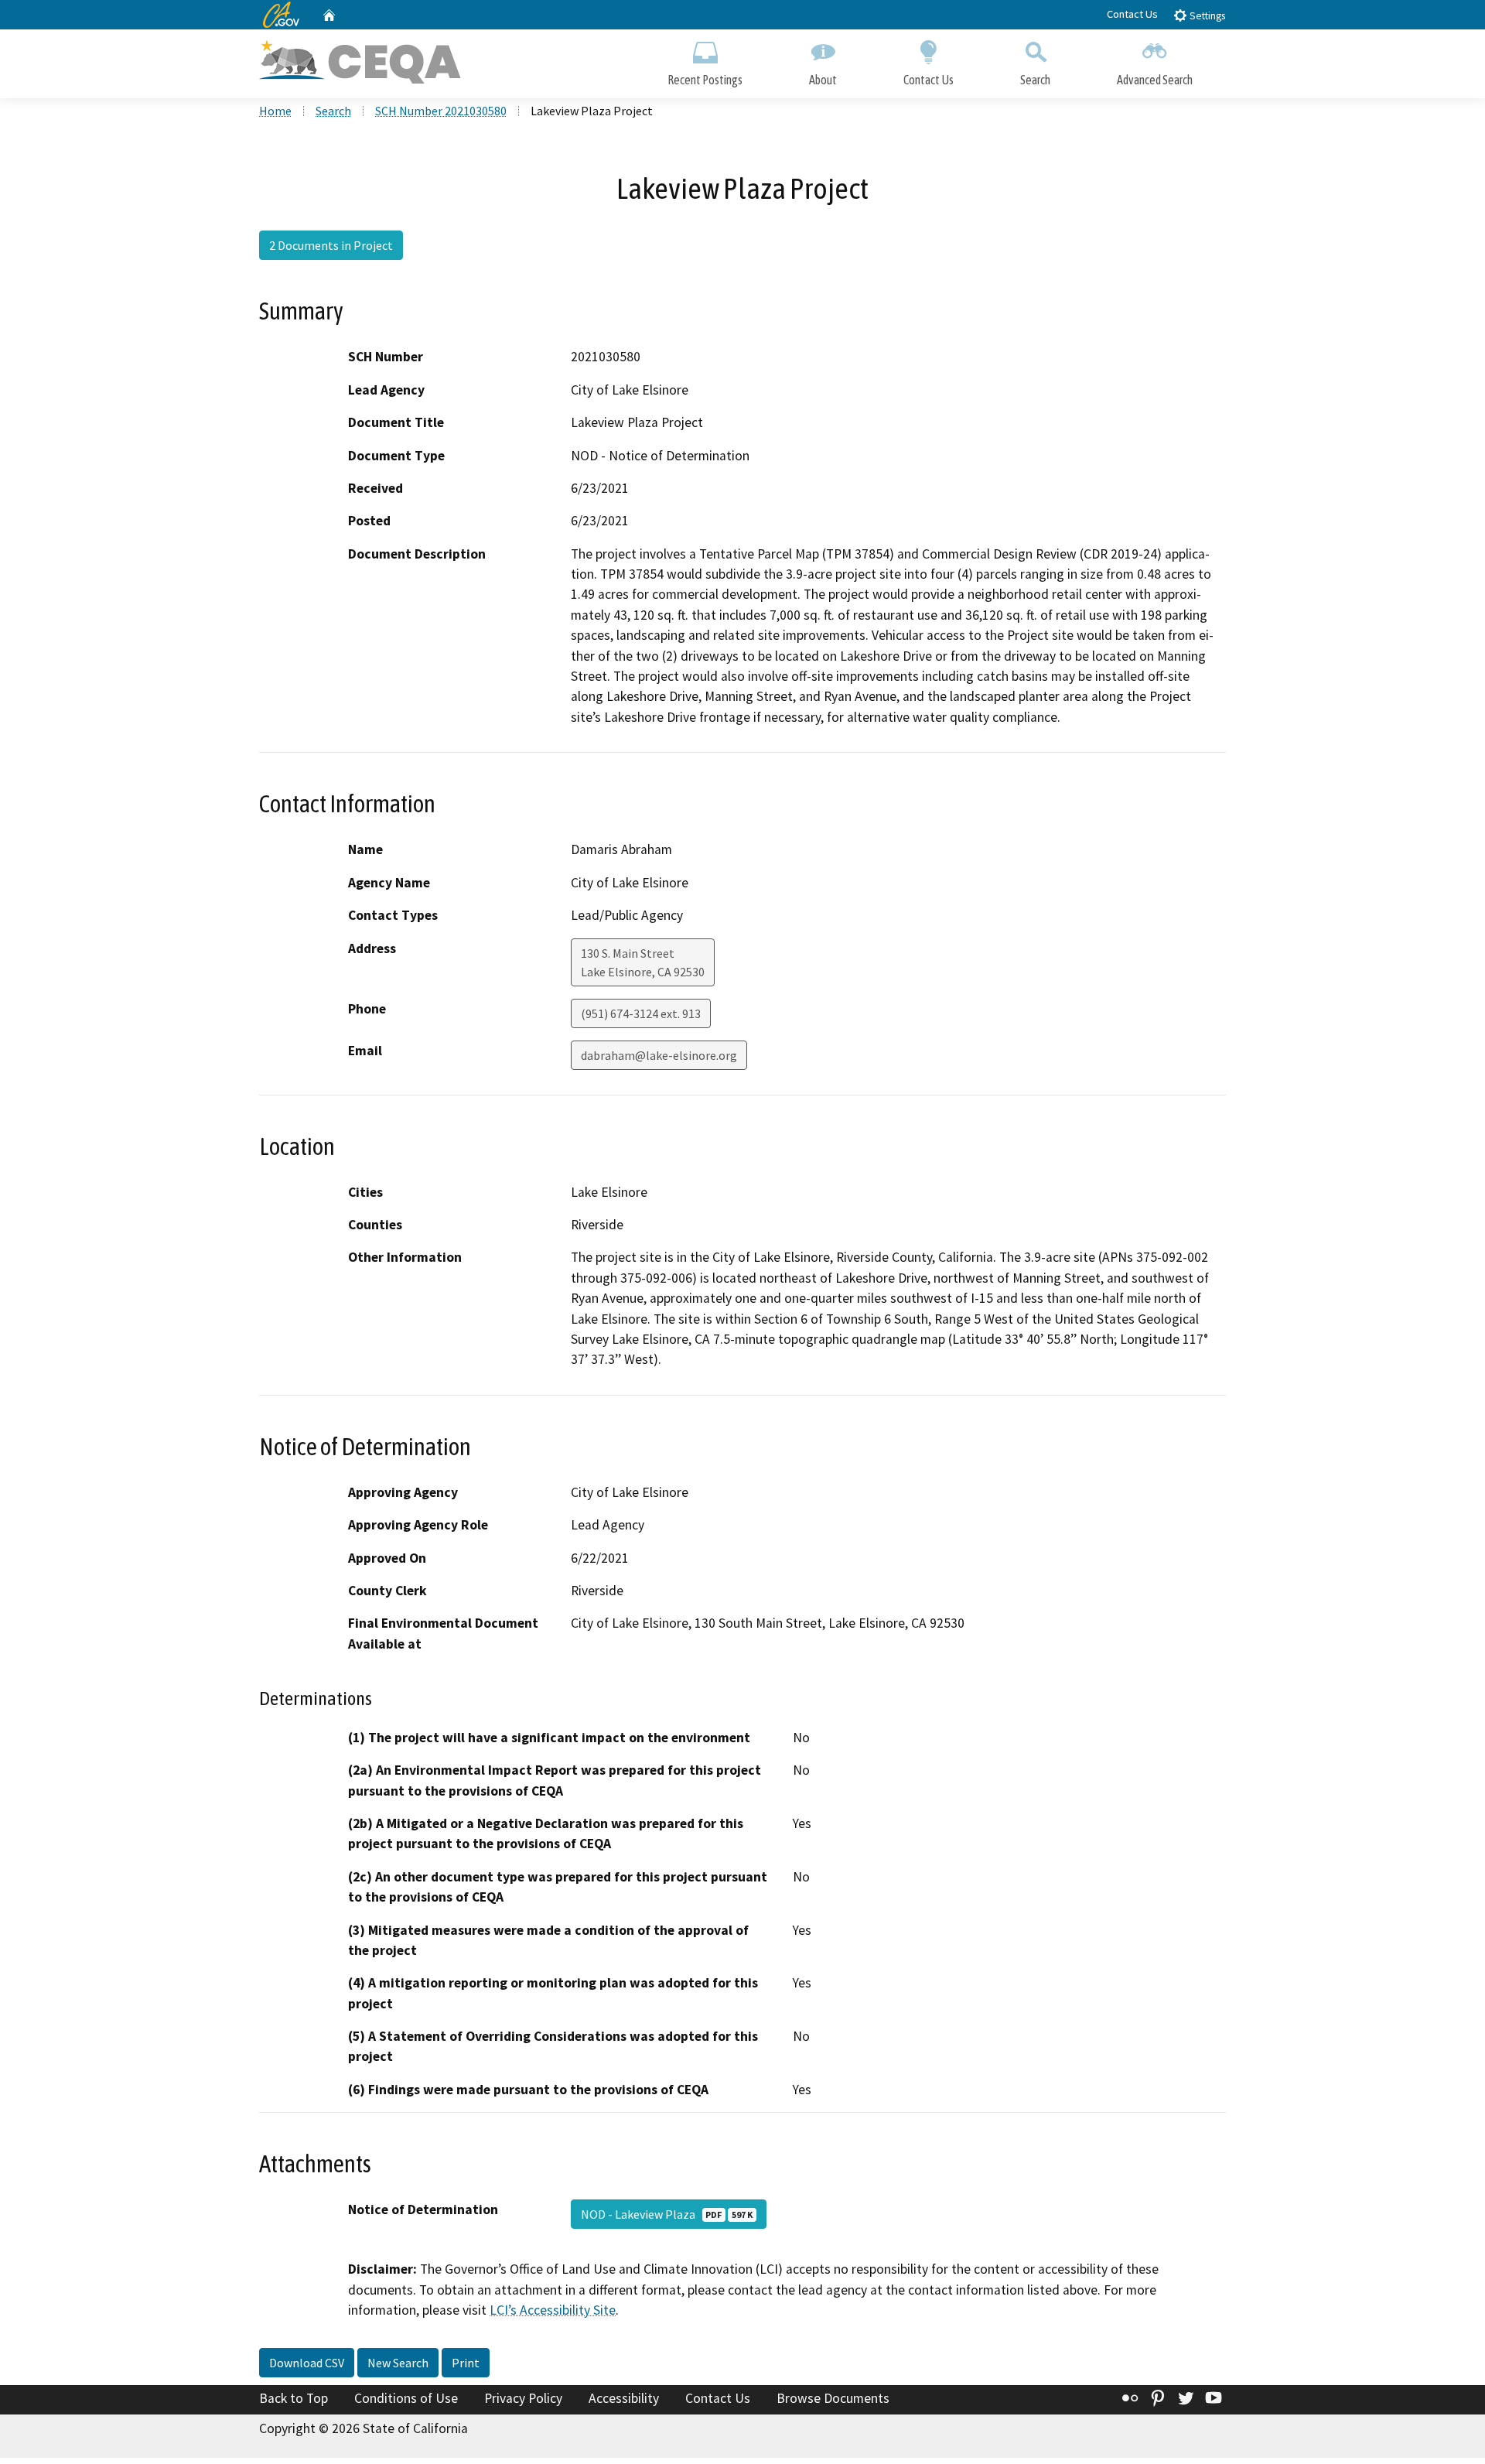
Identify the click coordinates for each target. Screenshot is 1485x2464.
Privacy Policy (523, 2398)
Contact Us (1132, 14)
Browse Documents (833, 2398)
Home (275, 111)
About (823, 80)
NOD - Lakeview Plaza (667, 2214)
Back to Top (294, 2398)
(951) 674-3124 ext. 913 (641, 1013)
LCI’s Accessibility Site (553, 2310)
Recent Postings (705, 80)
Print (466, 2363)
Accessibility (624, 2398)
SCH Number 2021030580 (441, 111)
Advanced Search (1155, 80)
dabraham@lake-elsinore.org (659, 1055)
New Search (398, 2363)
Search (1035, 80)
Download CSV (307, 2363)
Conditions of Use (406, 2398)
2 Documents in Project (331, 245)
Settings (1206, 16)
